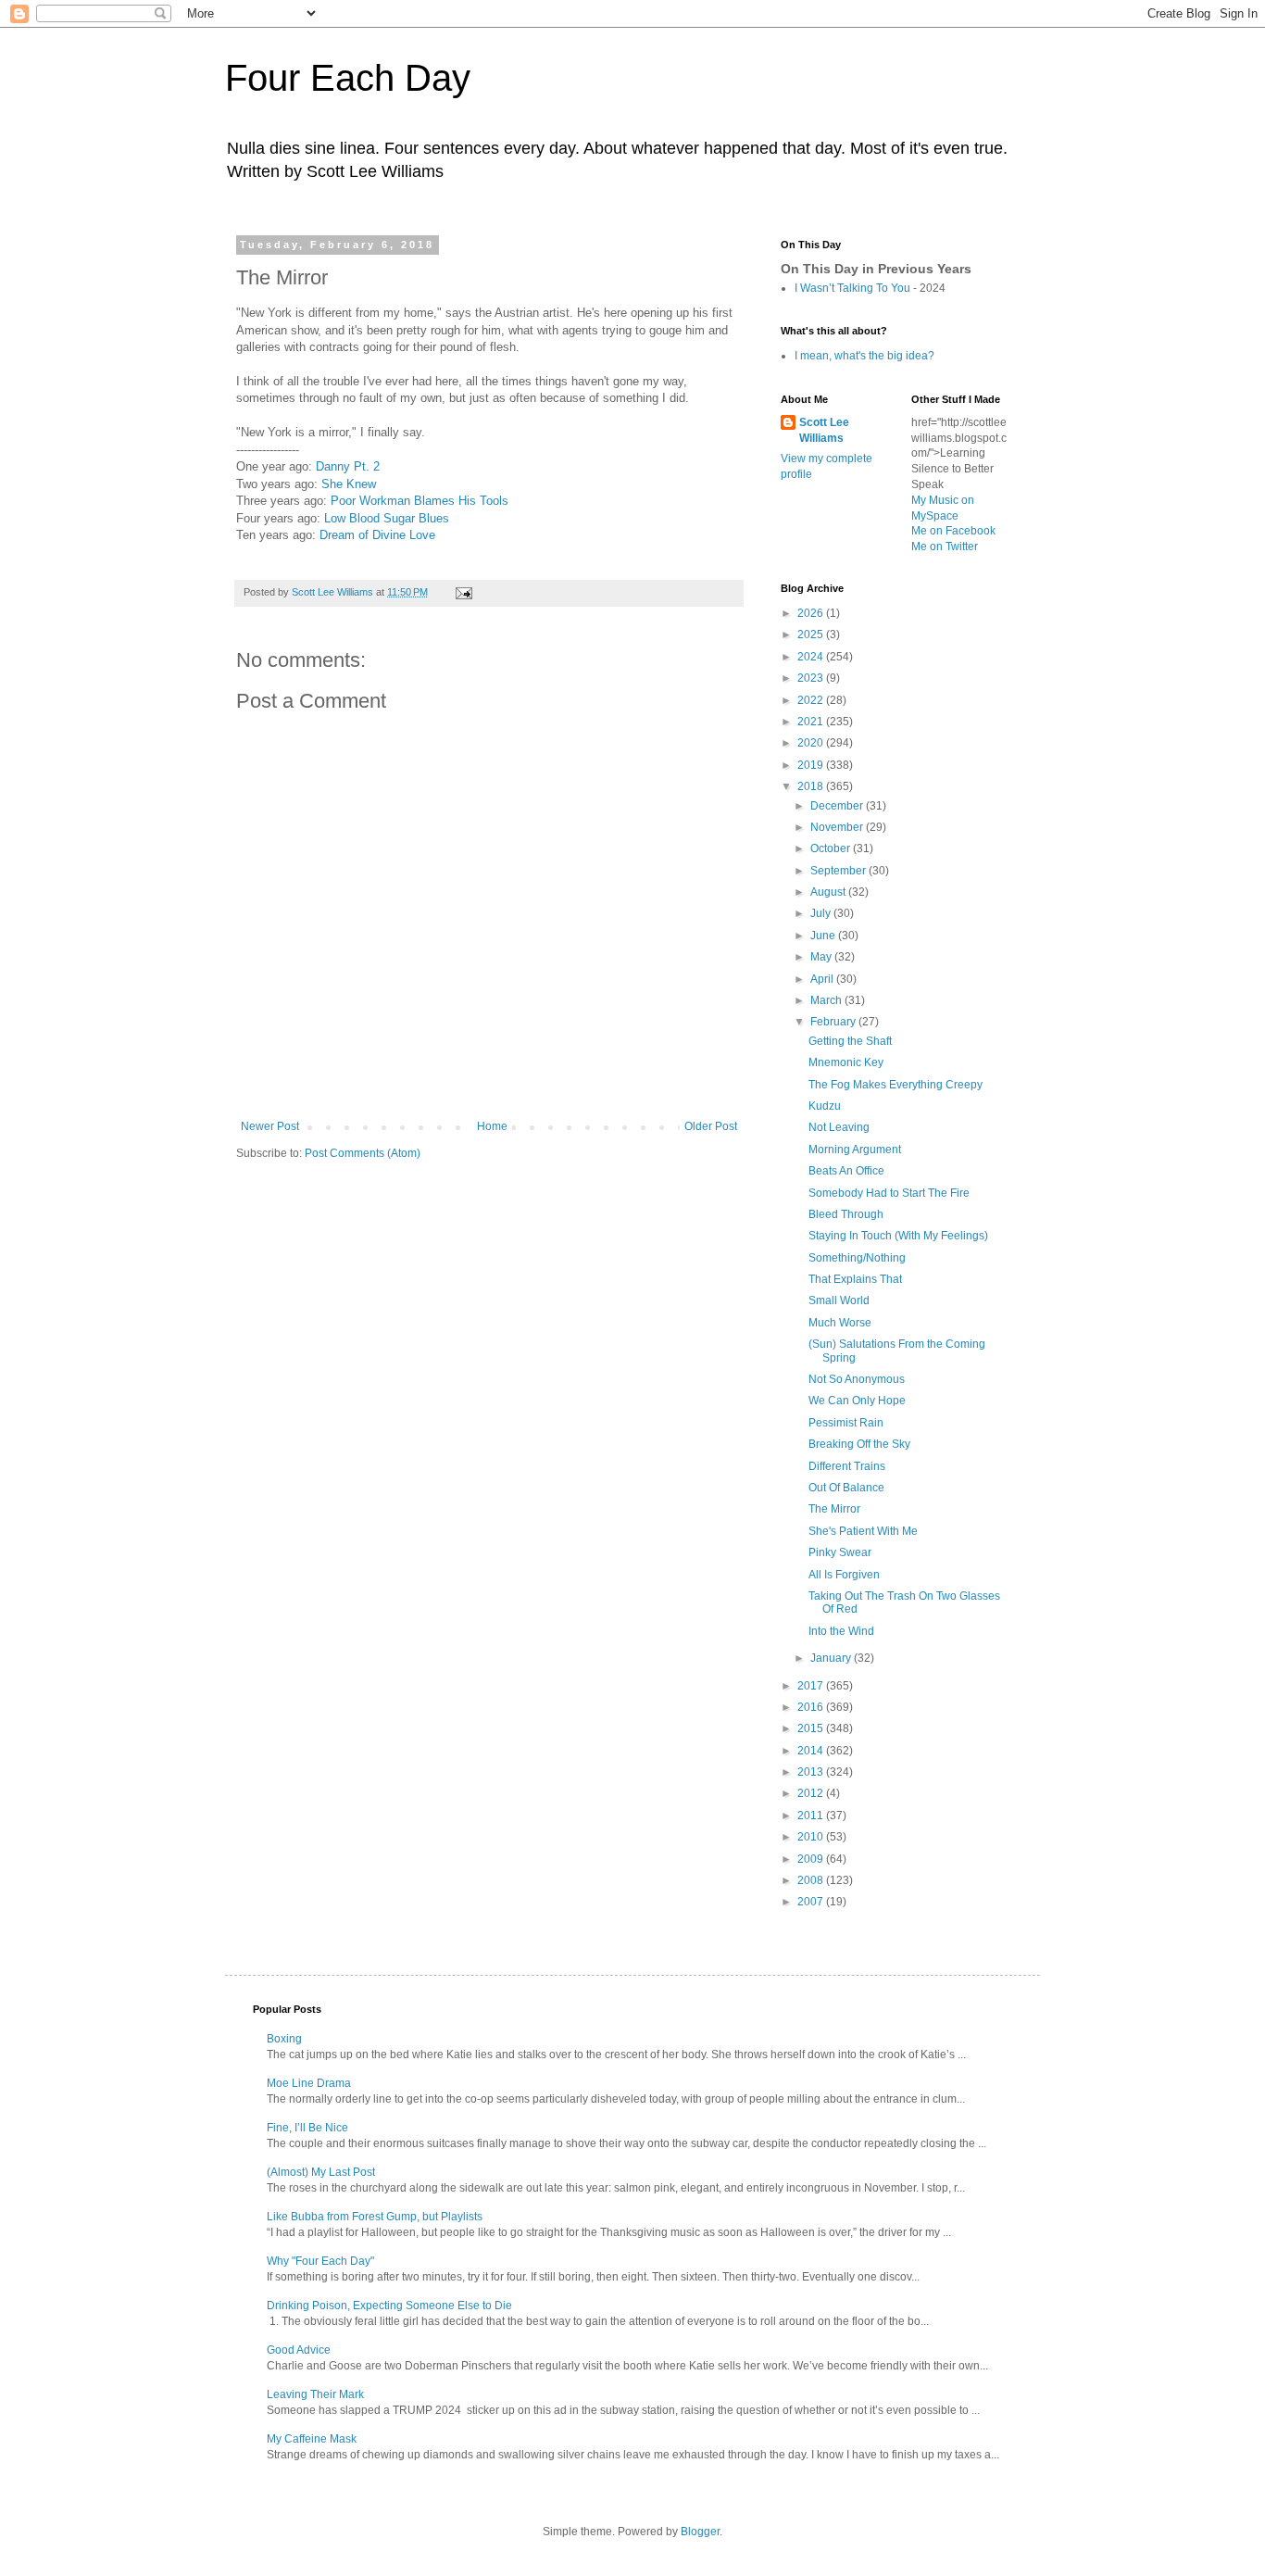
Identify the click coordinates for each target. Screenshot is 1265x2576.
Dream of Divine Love (377, 535)
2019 (812, 765)
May (822, 957)
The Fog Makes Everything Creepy (896, 1085)
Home (492, 1126)
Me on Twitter (945, 547)
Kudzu (825, 1106)
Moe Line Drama (309, 2083)
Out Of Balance (846, 1488)
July (822, 913)
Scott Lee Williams (824, 430)
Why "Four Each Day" (320, 2261)
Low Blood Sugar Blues (387, 518)
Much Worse (840, 1323)
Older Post (711, 1126)
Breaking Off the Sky (859, 1444)
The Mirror (834, 1509)
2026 (812, 613)
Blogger (700, 2532)
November (838, 827)
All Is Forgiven (844, 1575)
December (838, 806)
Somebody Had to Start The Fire (889, 1193)
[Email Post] (463, 592)
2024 (812, 657)
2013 (812, 1772)
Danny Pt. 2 (348, 466)
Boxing (284, 2039)
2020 (812, 743)
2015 (812, 1728)
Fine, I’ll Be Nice (307, 2128)
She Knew (349, 484)
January (832, 1658)
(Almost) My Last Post (321, 2172)
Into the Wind (841, 1631)
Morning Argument (855, 1150)
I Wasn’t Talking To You (852, 288)
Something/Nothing (857, 1258)
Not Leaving (839, 1127)
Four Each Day (348, 78)
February (834, 1022)
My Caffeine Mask (312, 2439)
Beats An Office (846, 1171)
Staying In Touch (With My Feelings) (898, 1236)
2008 (812, 1880)
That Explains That (855, 1279)
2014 (812, 1751)
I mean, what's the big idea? (864, 356)
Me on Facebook (953, 531)
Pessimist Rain (846, 1423)
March (827, 1000)
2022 (812, 700)
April (823, 979)
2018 (812, 786)
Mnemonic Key (846, 1062)
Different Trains (847, 1466)
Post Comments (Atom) (363, 1153)
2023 (812, 678)
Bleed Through (846, 1214)
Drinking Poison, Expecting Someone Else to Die (389, 2306)
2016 (812, 1707)
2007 (812, 1902)
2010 (812, 1837)
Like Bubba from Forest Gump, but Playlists (375, 2217)
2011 (812, 1816)
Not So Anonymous (857, 1379)
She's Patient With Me (863, 1531)
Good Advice (299, 2350)
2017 (812, 1686)
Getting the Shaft (850, 1041)
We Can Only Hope (857, 1401)
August (829, 892)
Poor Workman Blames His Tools (420, 501)
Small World (839, 1301)
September (839, 871)
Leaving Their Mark (315, 2394)
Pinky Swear (840, 1552)
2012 (812, 1793)
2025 (812, 635)
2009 (812, 1859)
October (832, 848)
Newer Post (270, 1126)
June (824, 936)
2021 (812, 722)
